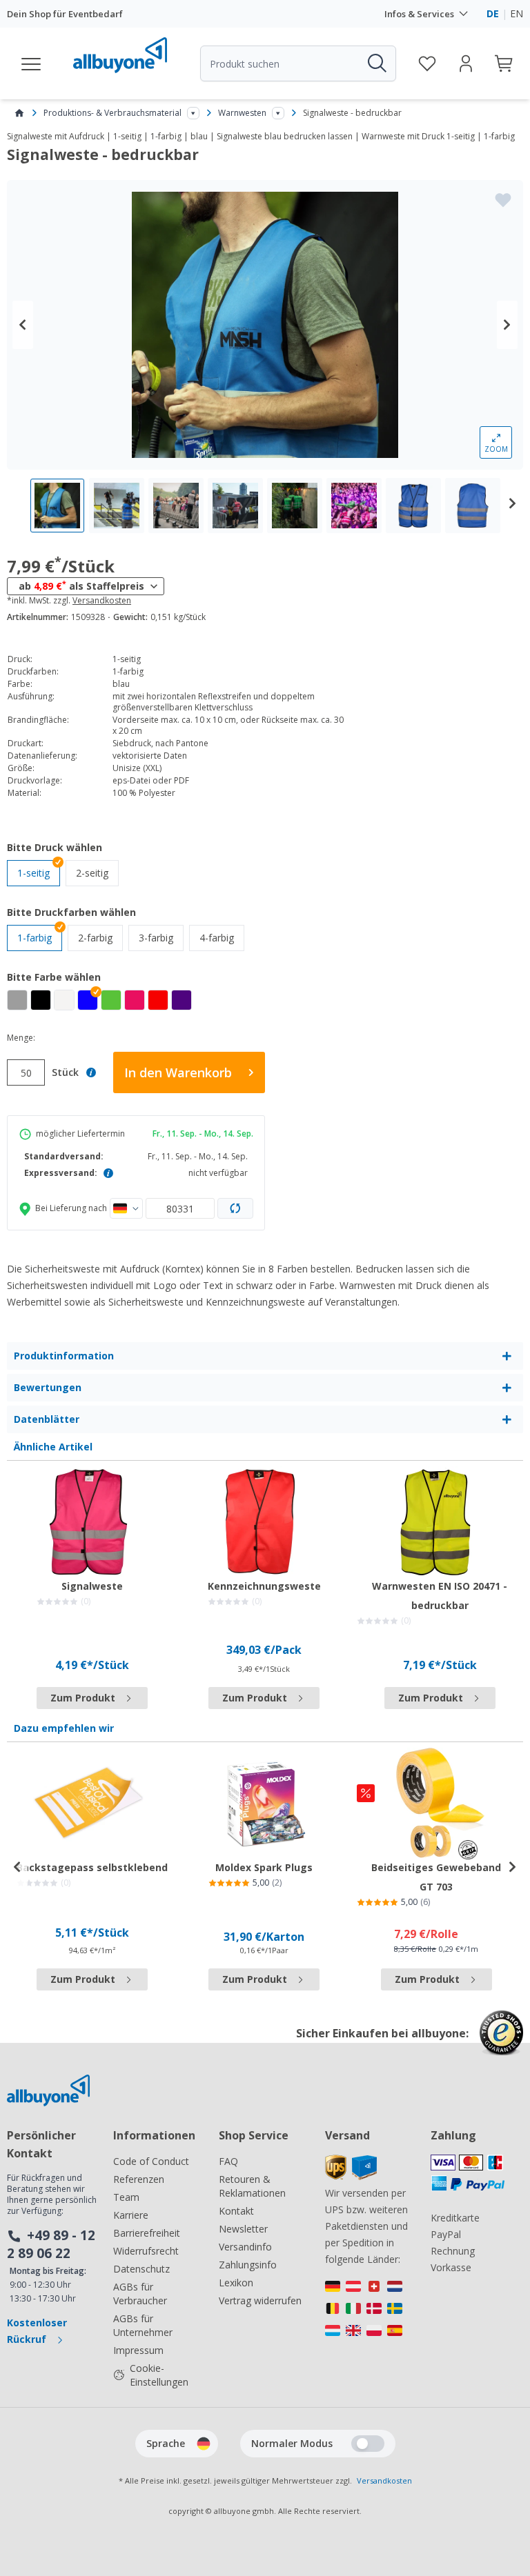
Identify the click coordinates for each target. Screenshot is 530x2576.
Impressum (138, 2350)
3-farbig (161, 937)
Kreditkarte (455, 2218)
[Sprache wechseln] (204, 2444)
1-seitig (33, 873)
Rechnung (453, 2251)
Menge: (21, 1038)
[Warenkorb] (504, 63)
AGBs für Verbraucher (140, 2294)
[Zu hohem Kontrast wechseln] (368, 2444)
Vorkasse (451, 2267)
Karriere (131, 2215)
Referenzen (139, 2179)
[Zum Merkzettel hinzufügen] (503, 200)
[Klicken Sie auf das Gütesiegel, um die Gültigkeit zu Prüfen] (501, 2043)
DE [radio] (493, 13)
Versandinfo (245, 2247)
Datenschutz (141, 2269)
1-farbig (35, 938)
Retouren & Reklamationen (252, 2186)
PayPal (446, 2234)
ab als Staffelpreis (81, 586)
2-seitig (97, 872)
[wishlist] (427, 63)
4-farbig (222, 937)
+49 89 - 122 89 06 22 (51, 2244)
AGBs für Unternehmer (143, 2325)
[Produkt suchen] (376, 63)
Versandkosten (102, 601)
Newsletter (243, 2229)
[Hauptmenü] (32, 63)
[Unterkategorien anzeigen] (193, 113)
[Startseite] (19, 113)
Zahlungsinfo (248, 2265)
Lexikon (236, 2283)
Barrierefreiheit (147, 2233)
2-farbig (100, 937)
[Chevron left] (23, 325)
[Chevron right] (507, 325)
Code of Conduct (151, 2161)
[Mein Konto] (466, 63)
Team (126, 2197)
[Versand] (351, 2176)
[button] (88, 1000)
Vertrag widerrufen (260, 2300)
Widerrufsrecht (146, 2251)
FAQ (228, 2161)
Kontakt (236, 2211)
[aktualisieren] (235, 1208)
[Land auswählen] (126, 1208)
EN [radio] (517, 13)
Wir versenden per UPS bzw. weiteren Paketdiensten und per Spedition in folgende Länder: (366, 2226)
